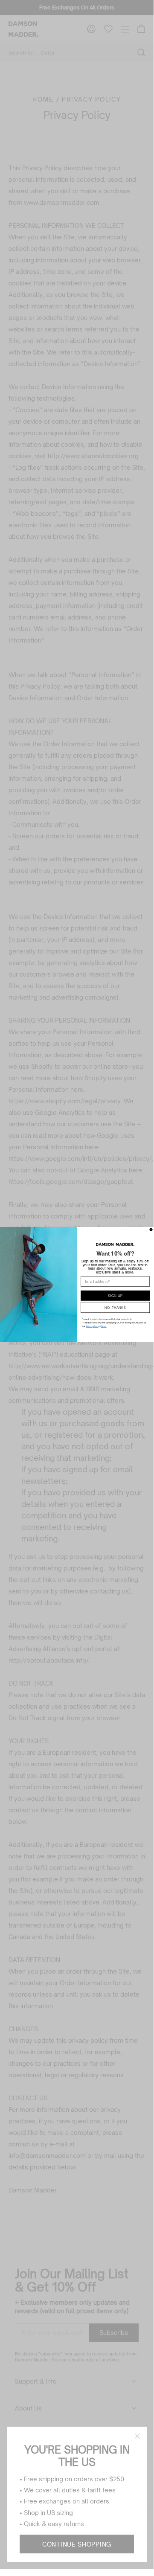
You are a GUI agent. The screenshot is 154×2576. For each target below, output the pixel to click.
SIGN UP (115, 1295)
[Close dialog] (151, 1230)
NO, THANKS (115, 1307)
